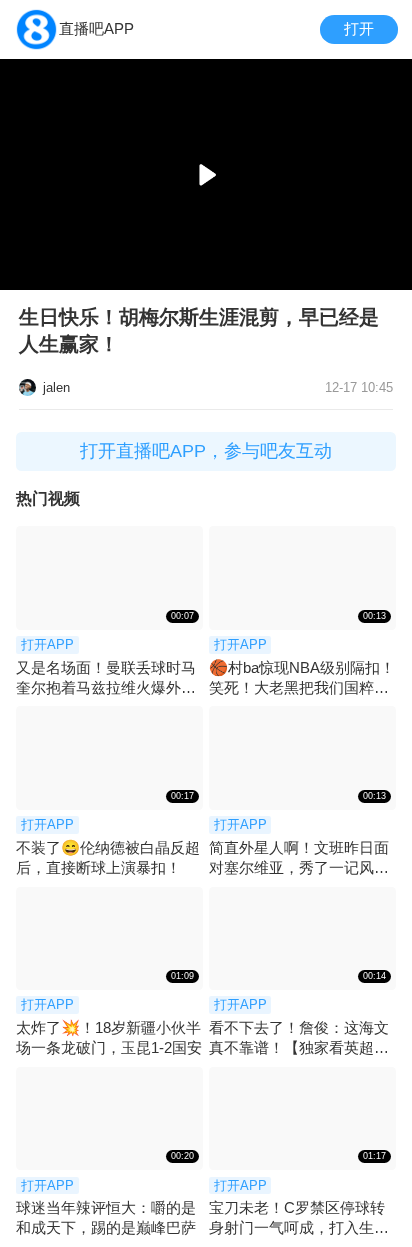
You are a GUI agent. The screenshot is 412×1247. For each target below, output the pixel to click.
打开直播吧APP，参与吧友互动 (206, 451)
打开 (359, 28)
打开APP (47, 644)
